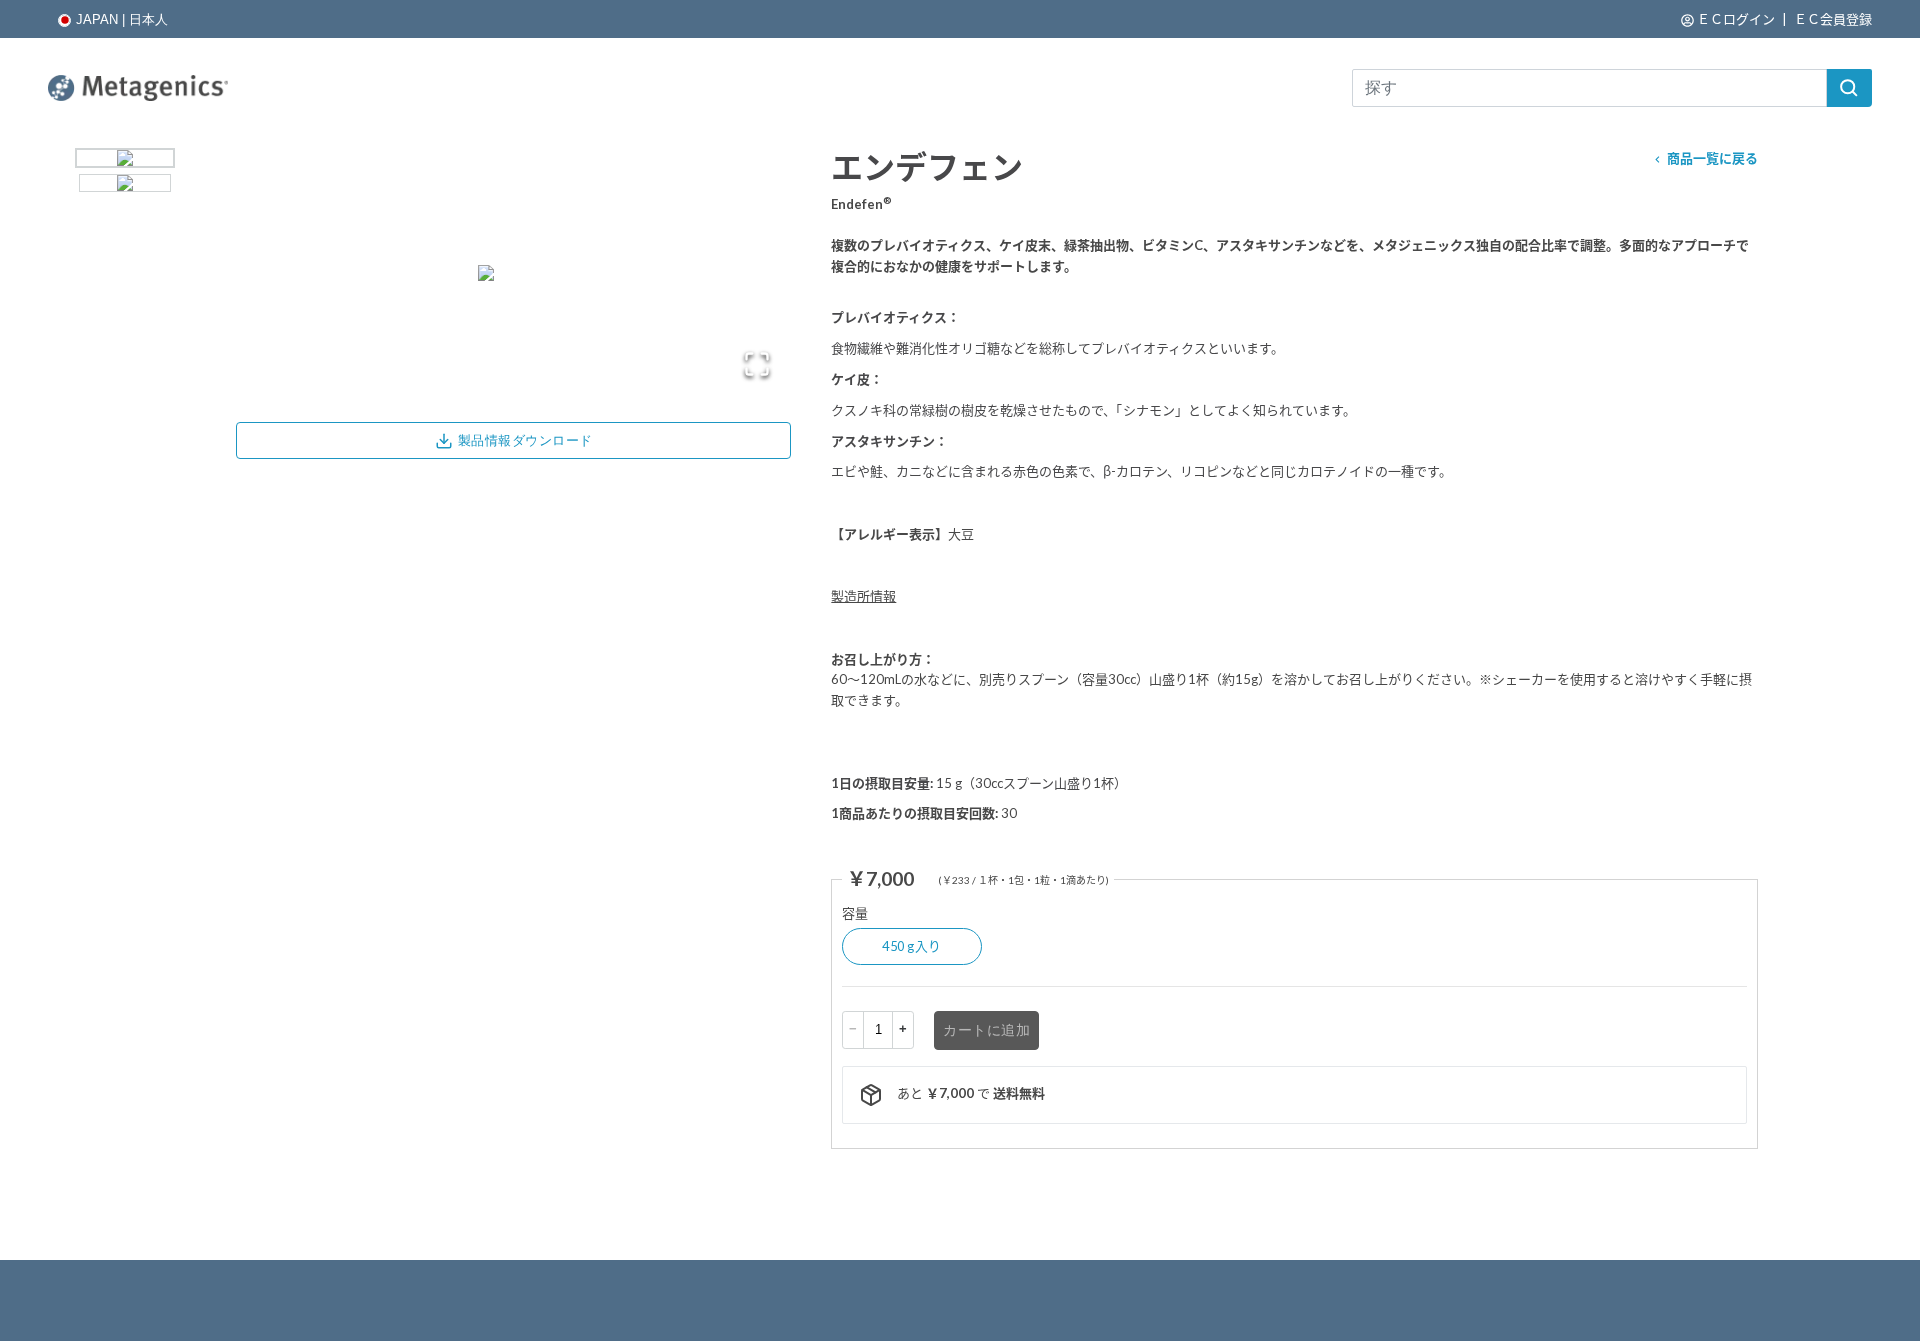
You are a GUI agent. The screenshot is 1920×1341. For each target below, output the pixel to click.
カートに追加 (986, 1030)
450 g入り (912, 946)
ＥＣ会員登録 (1833, 19)
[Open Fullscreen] (757, 364)
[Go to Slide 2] (125, 183)
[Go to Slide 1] (125, 158)
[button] (1849, 88)
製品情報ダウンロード (525, 440)
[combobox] (1612, 88)
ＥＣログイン (1736, 19)
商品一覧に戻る (1712, 158)
